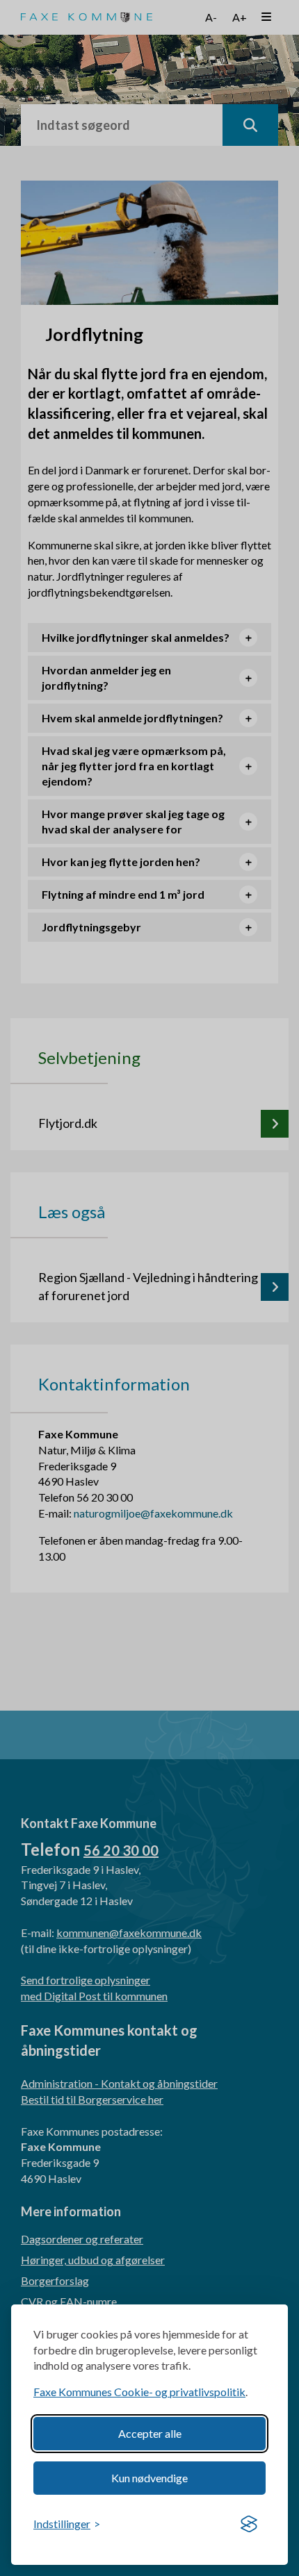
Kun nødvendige (149, 2478)
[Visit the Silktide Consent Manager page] (249, 2525)
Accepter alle (150, 2433)
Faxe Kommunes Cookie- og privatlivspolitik (139, 2392)
